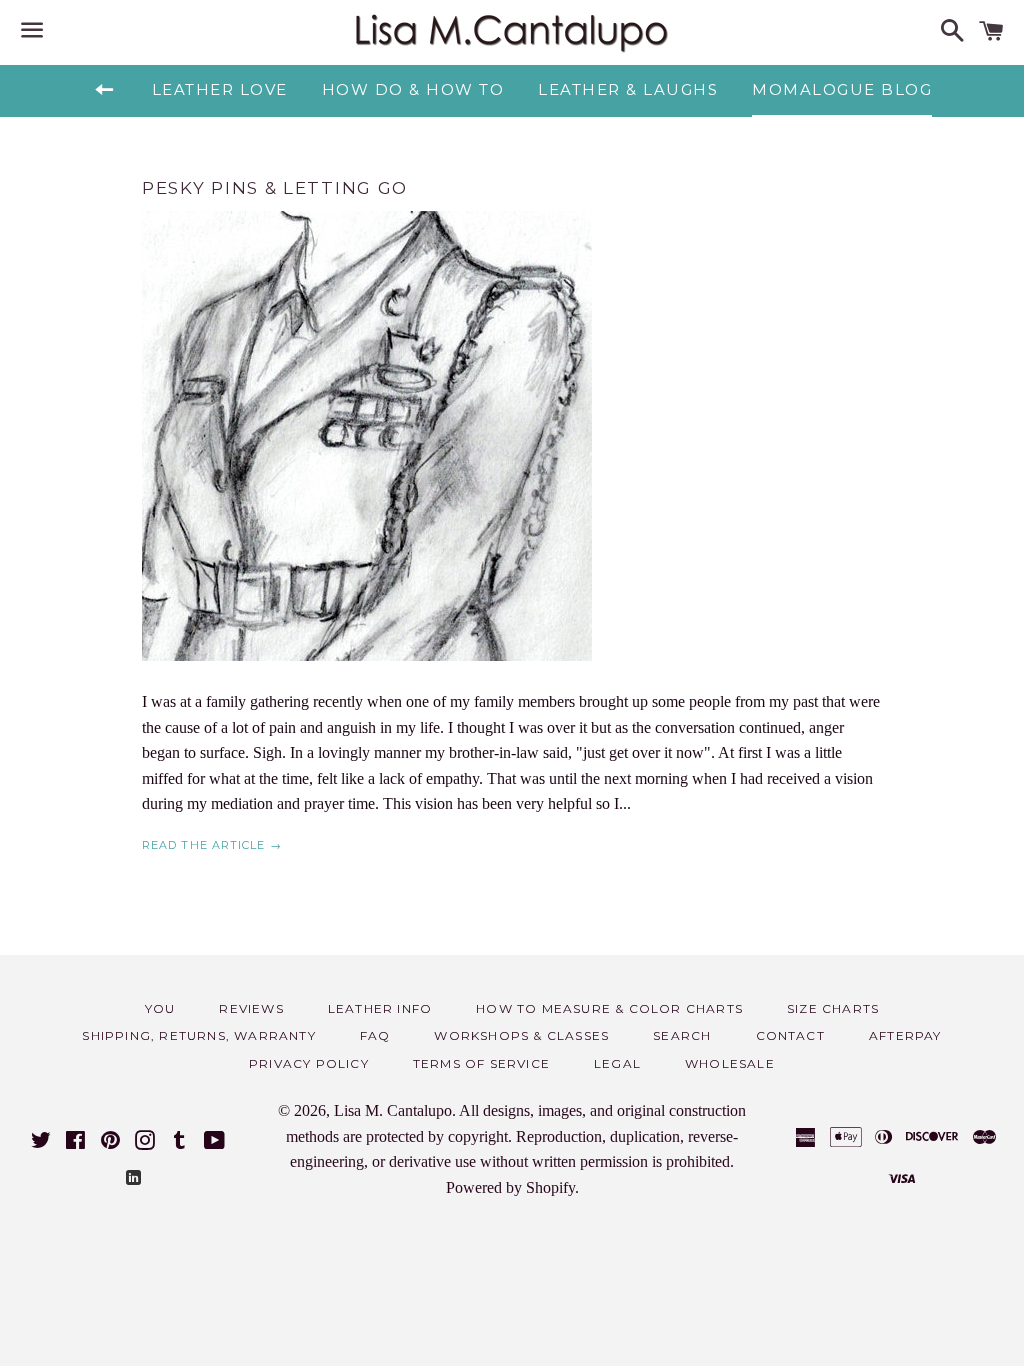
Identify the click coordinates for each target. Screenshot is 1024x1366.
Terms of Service (481, 1063)
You (160, 1008)
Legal (617, 1063)
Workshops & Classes (521, 1035)
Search (682, 1035)
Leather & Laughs (628, 89)
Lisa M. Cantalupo (393, 1110)
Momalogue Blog (842, 89)
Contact (790, 1035)
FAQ (375, 1035)
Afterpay (905, 1035)
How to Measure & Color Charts (609, 1008)
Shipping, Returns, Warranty (198, 1035)
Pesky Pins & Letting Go (275, 188)
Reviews (251, 1008)
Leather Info (380, 1008)
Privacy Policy (309, 1063)
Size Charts (833, 1008)
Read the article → (212, 845)
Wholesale (730, 1063)
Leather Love (220, 89)
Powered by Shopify (510, 1187)
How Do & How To (413, 89)
